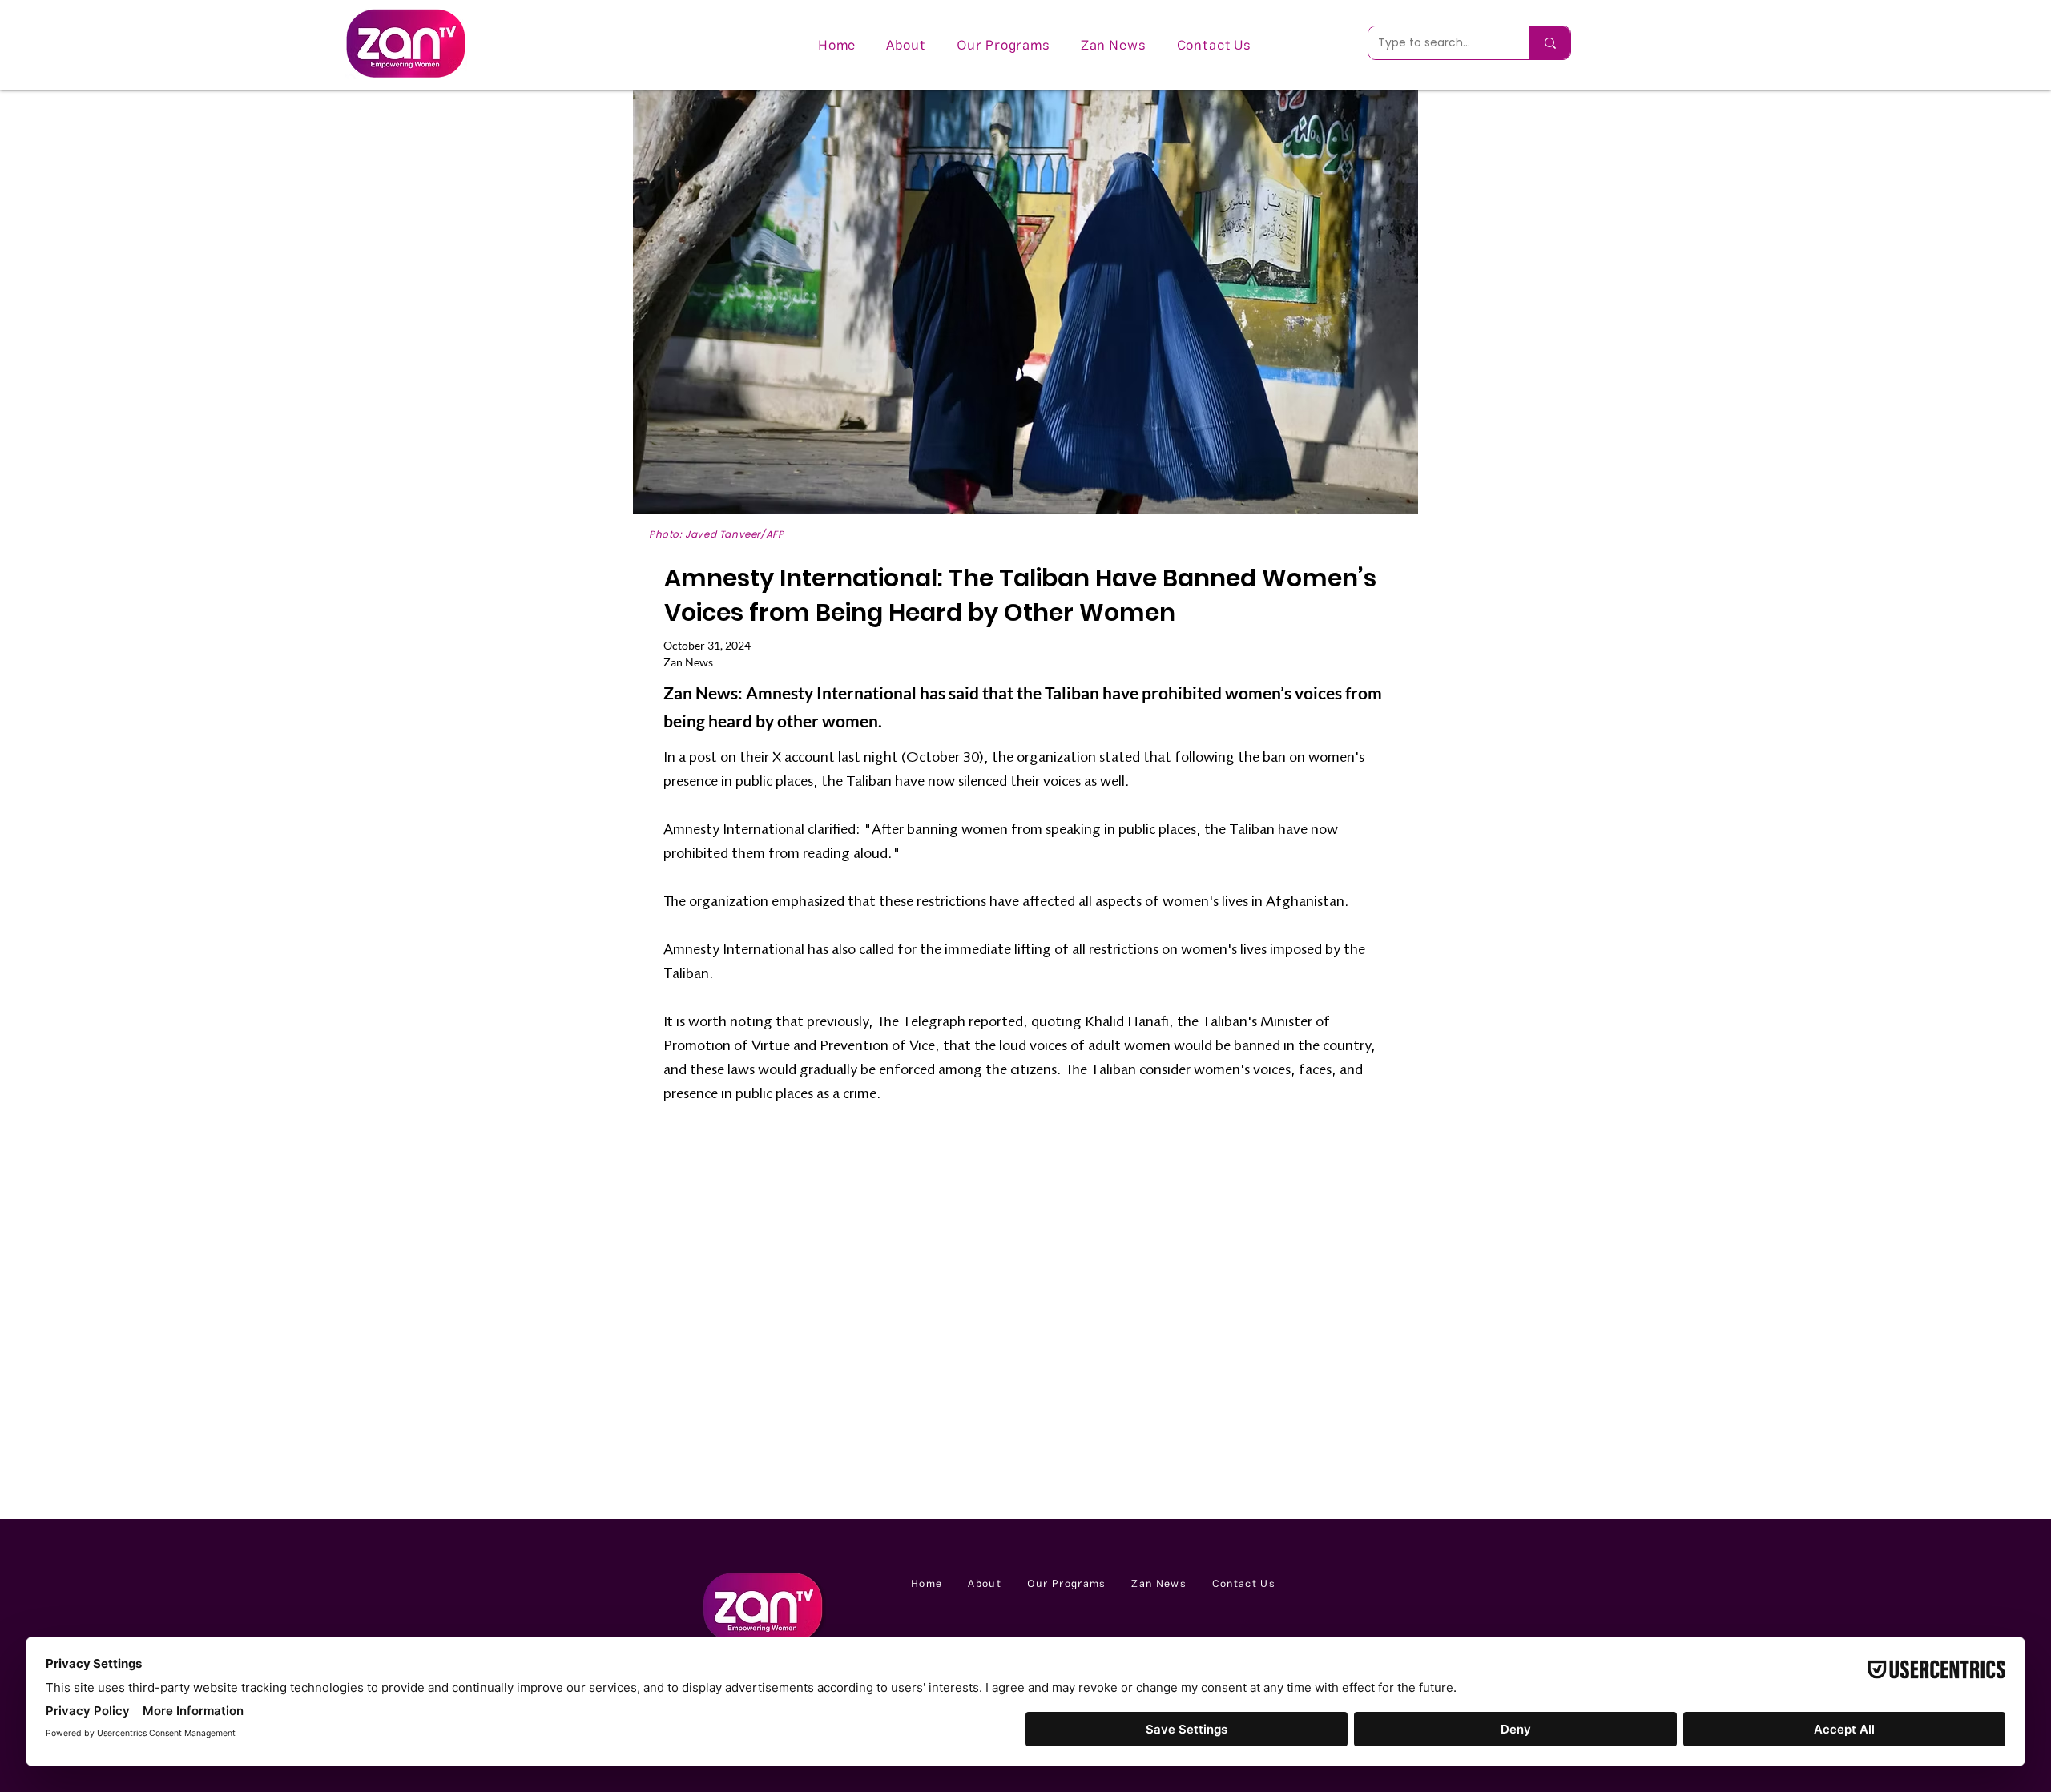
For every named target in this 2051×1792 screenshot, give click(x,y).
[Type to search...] (1550, 43)
